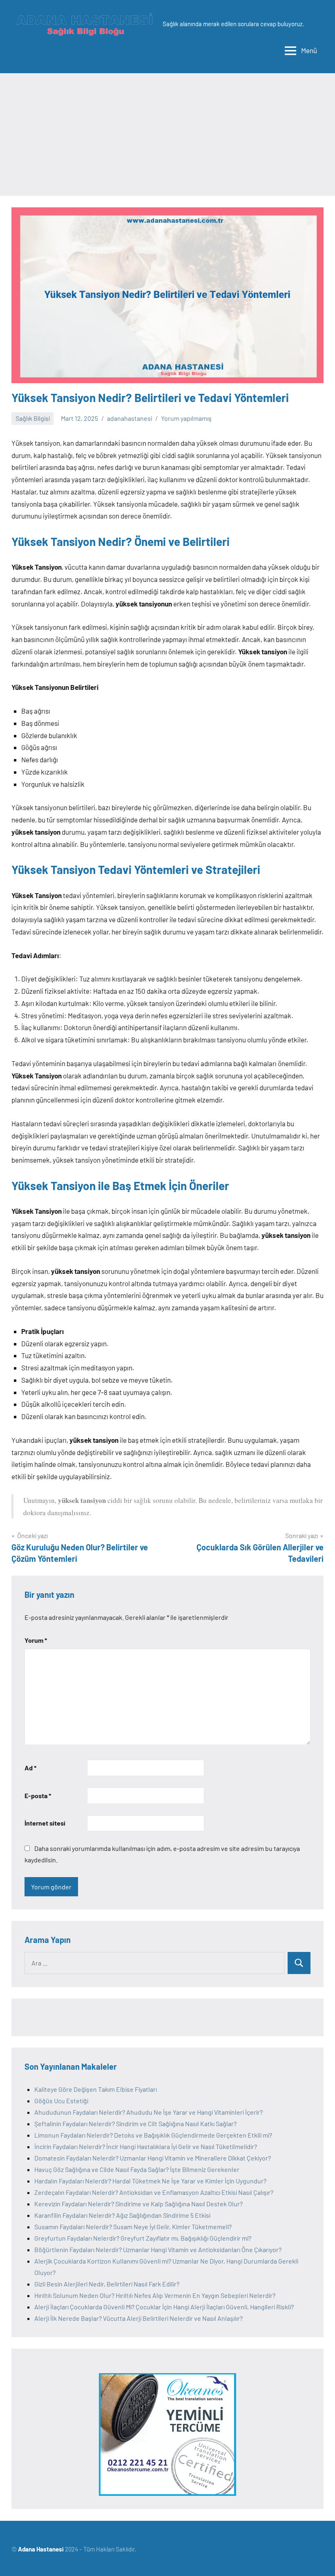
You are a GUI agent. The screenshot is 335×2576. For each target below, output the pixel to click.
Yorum (36, 1640)
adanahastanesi (130, 418)
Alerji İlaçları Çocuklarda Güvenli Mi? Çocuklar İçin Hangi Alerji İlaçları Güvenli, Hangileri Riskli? (164, 2307)
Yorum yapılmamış (186, 418)
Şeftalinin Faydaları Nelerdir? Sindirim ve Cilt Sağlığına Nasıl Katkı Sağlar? (135, 2123)
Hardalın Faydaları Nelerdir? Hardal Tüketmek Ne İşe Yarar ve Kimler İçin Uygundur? (150, 2181)
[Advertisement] (167, 135)
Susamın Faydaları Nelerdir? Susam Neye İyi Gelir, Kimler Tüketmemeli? (133, 2227)
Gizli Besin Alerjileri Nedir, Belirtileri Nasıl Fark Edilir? (107, 2284)
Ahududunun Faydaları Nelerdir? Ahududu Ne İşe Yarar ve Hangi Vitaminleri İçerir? (149, 2112)
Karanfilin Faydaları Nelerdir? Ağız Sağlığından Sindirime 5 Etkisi (122, 2215)
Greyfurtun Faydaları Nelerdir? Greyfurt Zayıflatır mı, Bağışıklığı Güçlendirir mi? (143, 2238)
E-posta (38, 1796)
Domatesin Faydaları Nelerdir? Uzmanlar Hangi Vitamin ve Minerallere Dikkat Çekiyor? (153, 2158)
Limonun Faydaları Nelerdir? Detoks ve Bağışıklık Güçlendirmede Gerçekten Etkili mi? (153, 2135)
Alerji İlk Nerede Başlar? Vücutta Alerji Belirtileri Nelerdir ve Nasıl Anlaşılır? (138, 2318)
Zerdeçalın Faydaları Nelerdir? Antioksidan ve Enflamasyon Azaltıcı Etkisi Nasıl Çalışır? (154, 2192)
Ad (30, 1768)
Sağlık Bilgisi (33, 418)
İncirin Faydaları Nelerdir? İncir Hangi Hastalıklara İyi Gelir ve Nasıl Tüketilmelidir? (146, 2146)
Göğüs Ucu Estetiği (61, 2101)
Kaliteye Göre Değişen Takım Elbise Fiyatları (96, 2089)
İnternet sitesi (45, 1823)
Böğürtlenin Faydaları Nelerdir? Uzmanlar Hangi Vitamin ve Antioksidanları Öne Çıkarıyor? (158, 2249)
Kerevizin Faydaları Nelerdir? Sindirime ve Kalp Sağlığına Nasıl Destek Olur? (138, 2204)
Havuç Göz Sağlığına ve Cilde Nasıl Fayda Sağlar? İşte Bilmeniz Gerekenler (137, 2169)
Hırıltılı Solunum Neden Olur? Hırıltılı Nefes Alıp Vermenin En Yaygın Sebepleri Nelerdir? (155, 2295)
